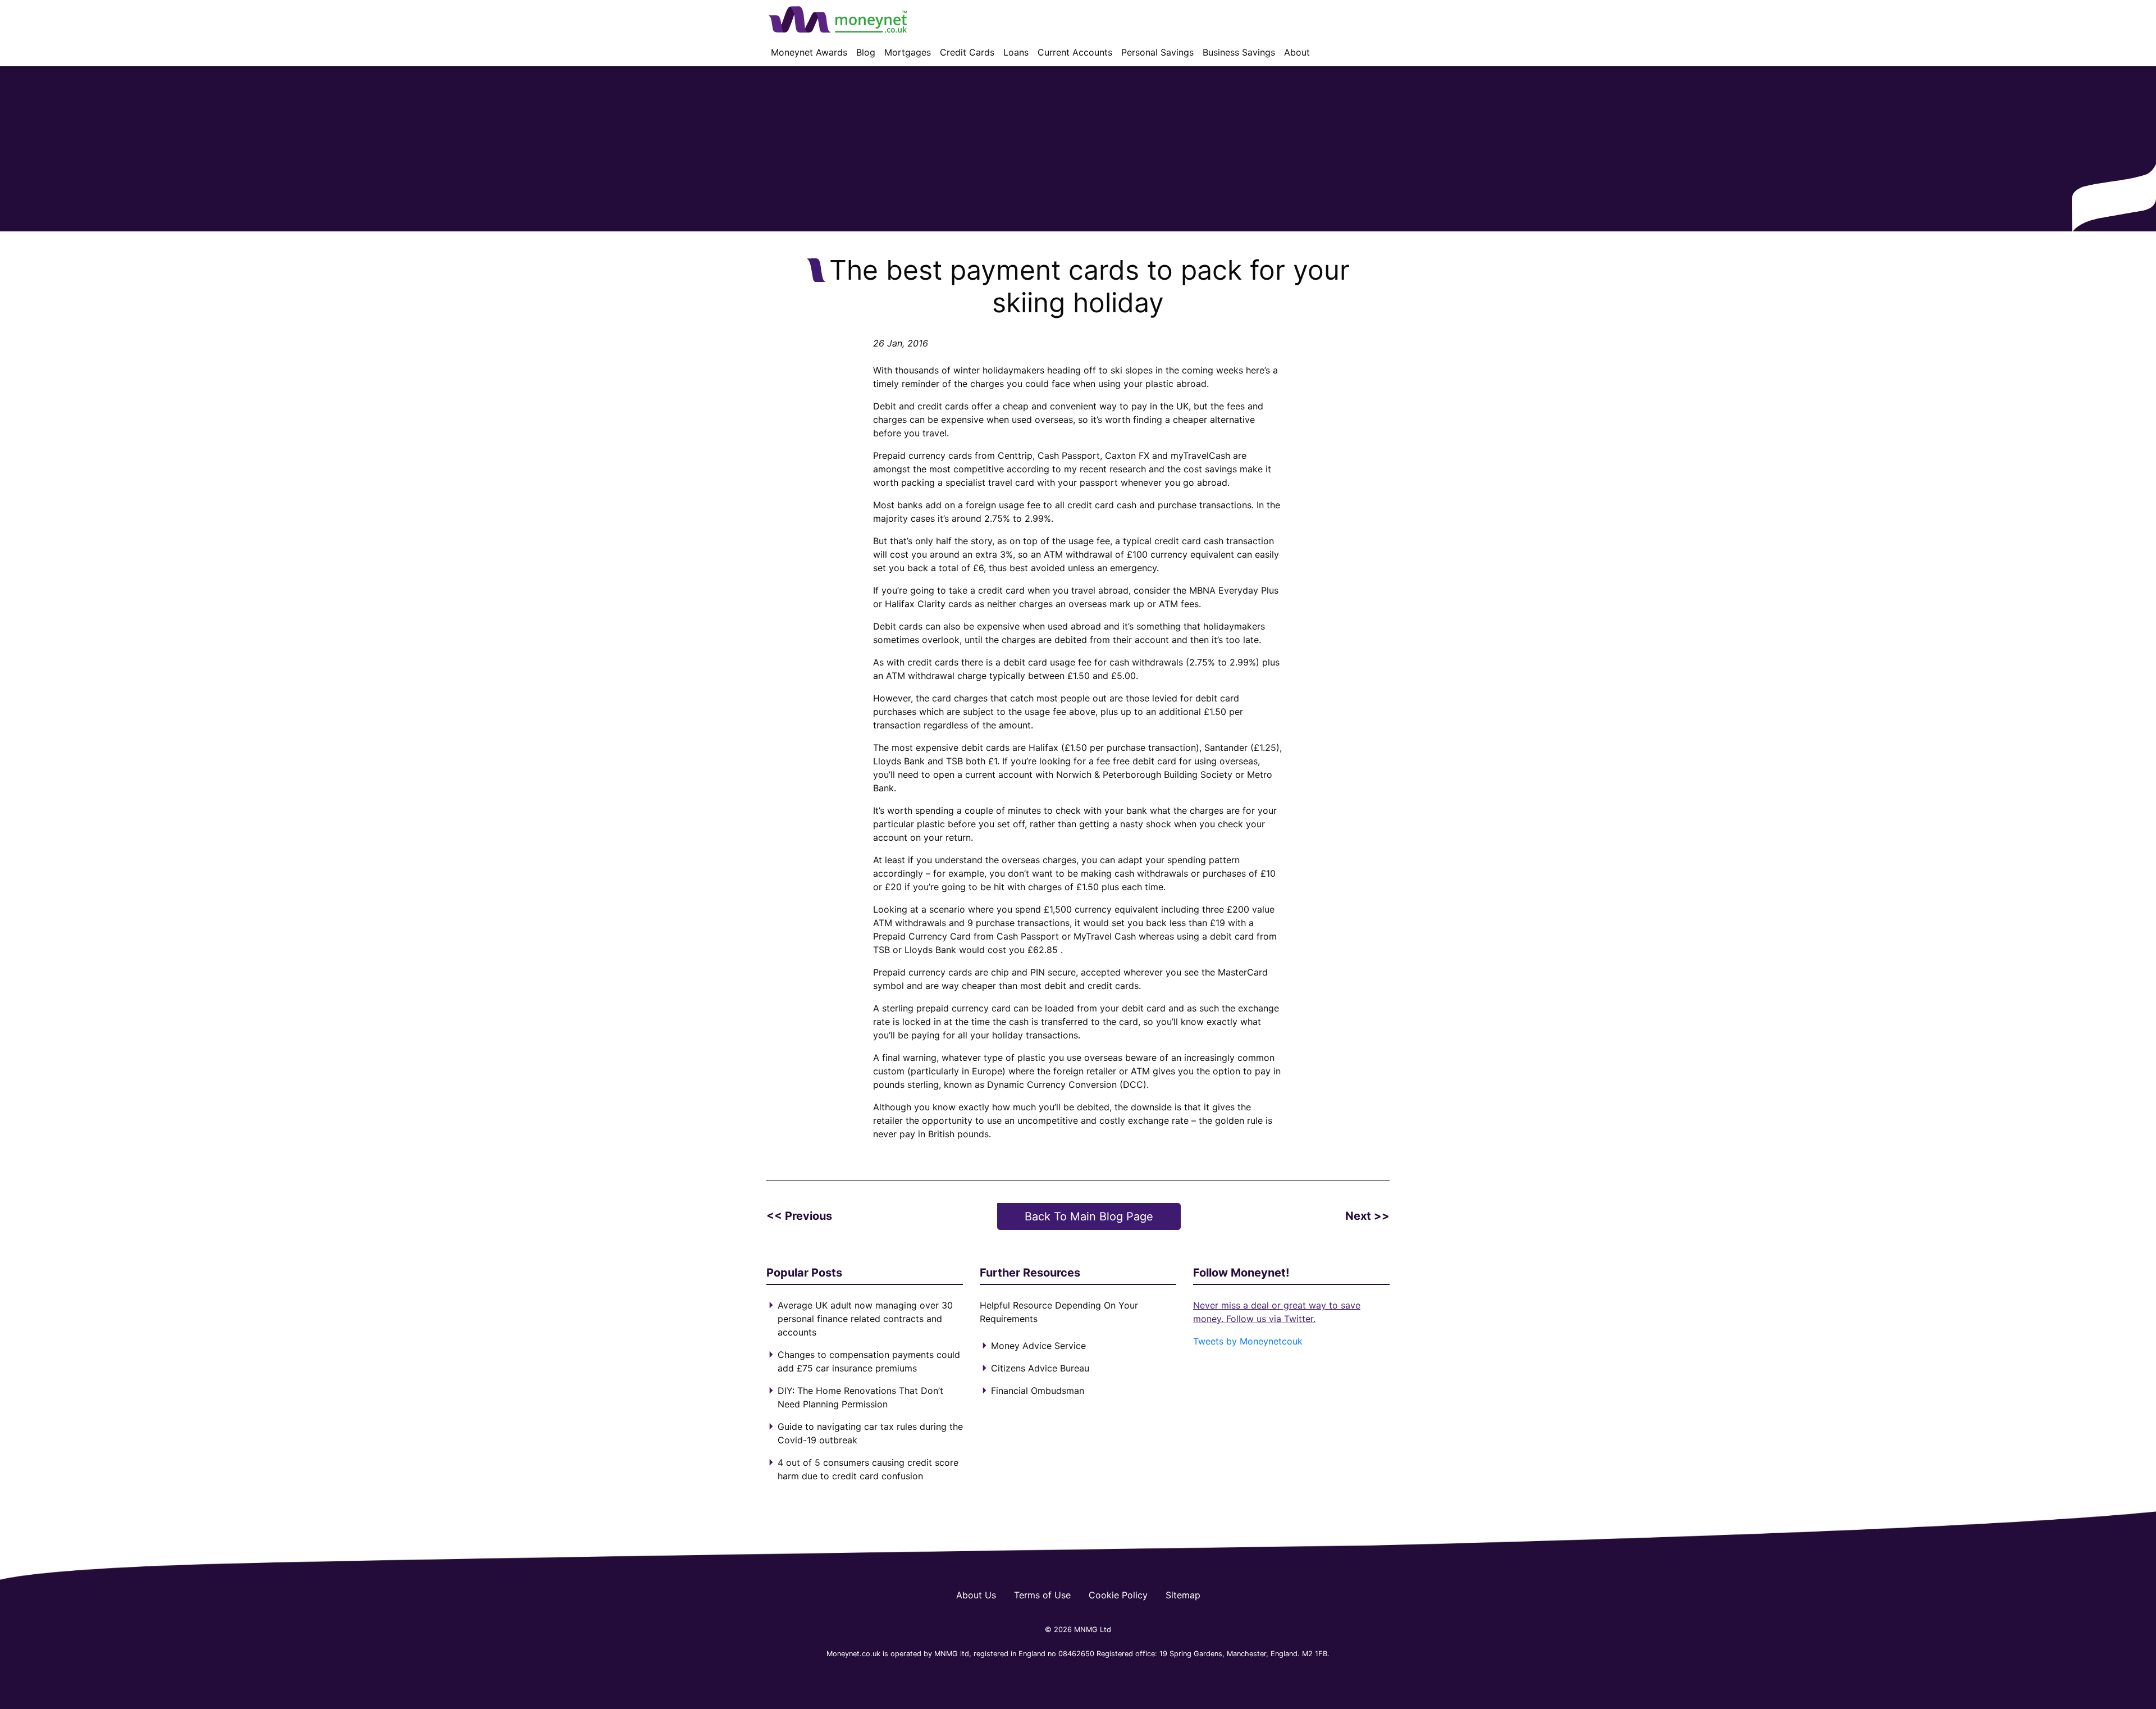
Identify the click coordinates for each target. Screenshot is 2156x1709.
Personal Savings (1157, 52)
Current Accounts (1075, 52)
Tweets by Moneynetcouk (1248, 1341)
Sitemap (1183, 1595)
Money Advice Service (1038, 1346)
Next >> (1367, 1216)
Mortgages (908, 52)
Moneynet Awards (809, 52)
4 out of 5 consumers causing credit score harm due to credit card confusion (868, 1469)
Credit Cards (967, 52)
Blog (866, 52)
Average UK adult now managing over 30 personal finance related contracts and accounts (865, 1319)
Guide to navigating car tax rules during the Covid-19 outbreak (870, 1433)
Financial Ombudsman (1038, 1391)
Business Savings (1239, 52)
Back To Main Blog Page (1089, 1216)
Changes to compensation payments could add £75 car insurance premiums (869, 1361)
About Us (976, 1595)
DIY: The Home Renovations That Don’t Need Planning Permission (860, 1397)
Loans (1016, 52)
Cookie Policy (1118, 1595)
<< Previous (799, 1216)
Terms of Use (1042, 1595)
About (1297, 52)
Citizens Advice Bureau (1040, 1368)
